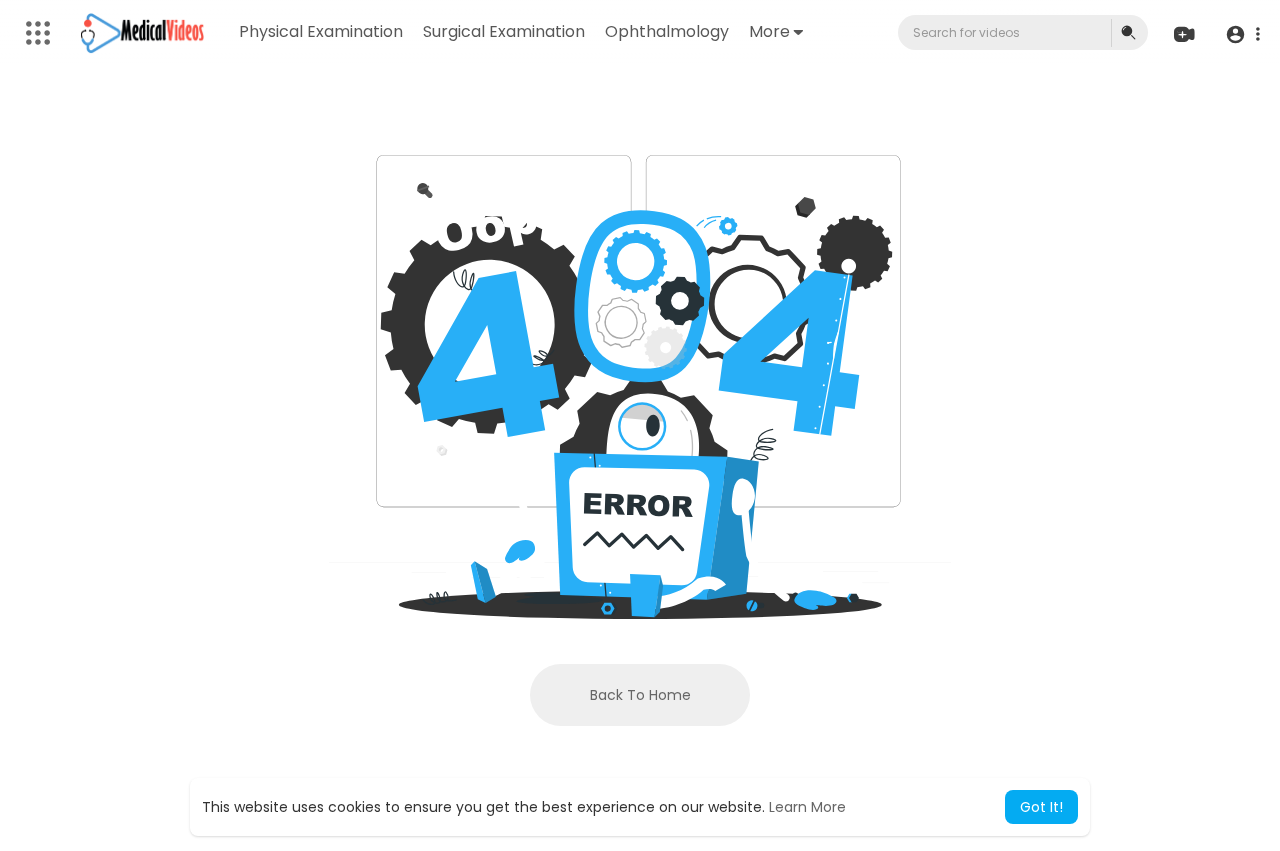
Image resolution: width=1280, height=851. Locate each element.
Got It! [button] (1041, 807)
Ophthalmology (667, 31)
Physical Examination (321, 31)
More (769, 31)
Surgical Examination (504, 31)
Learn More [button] (807, 807)
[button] (1242, 33)
